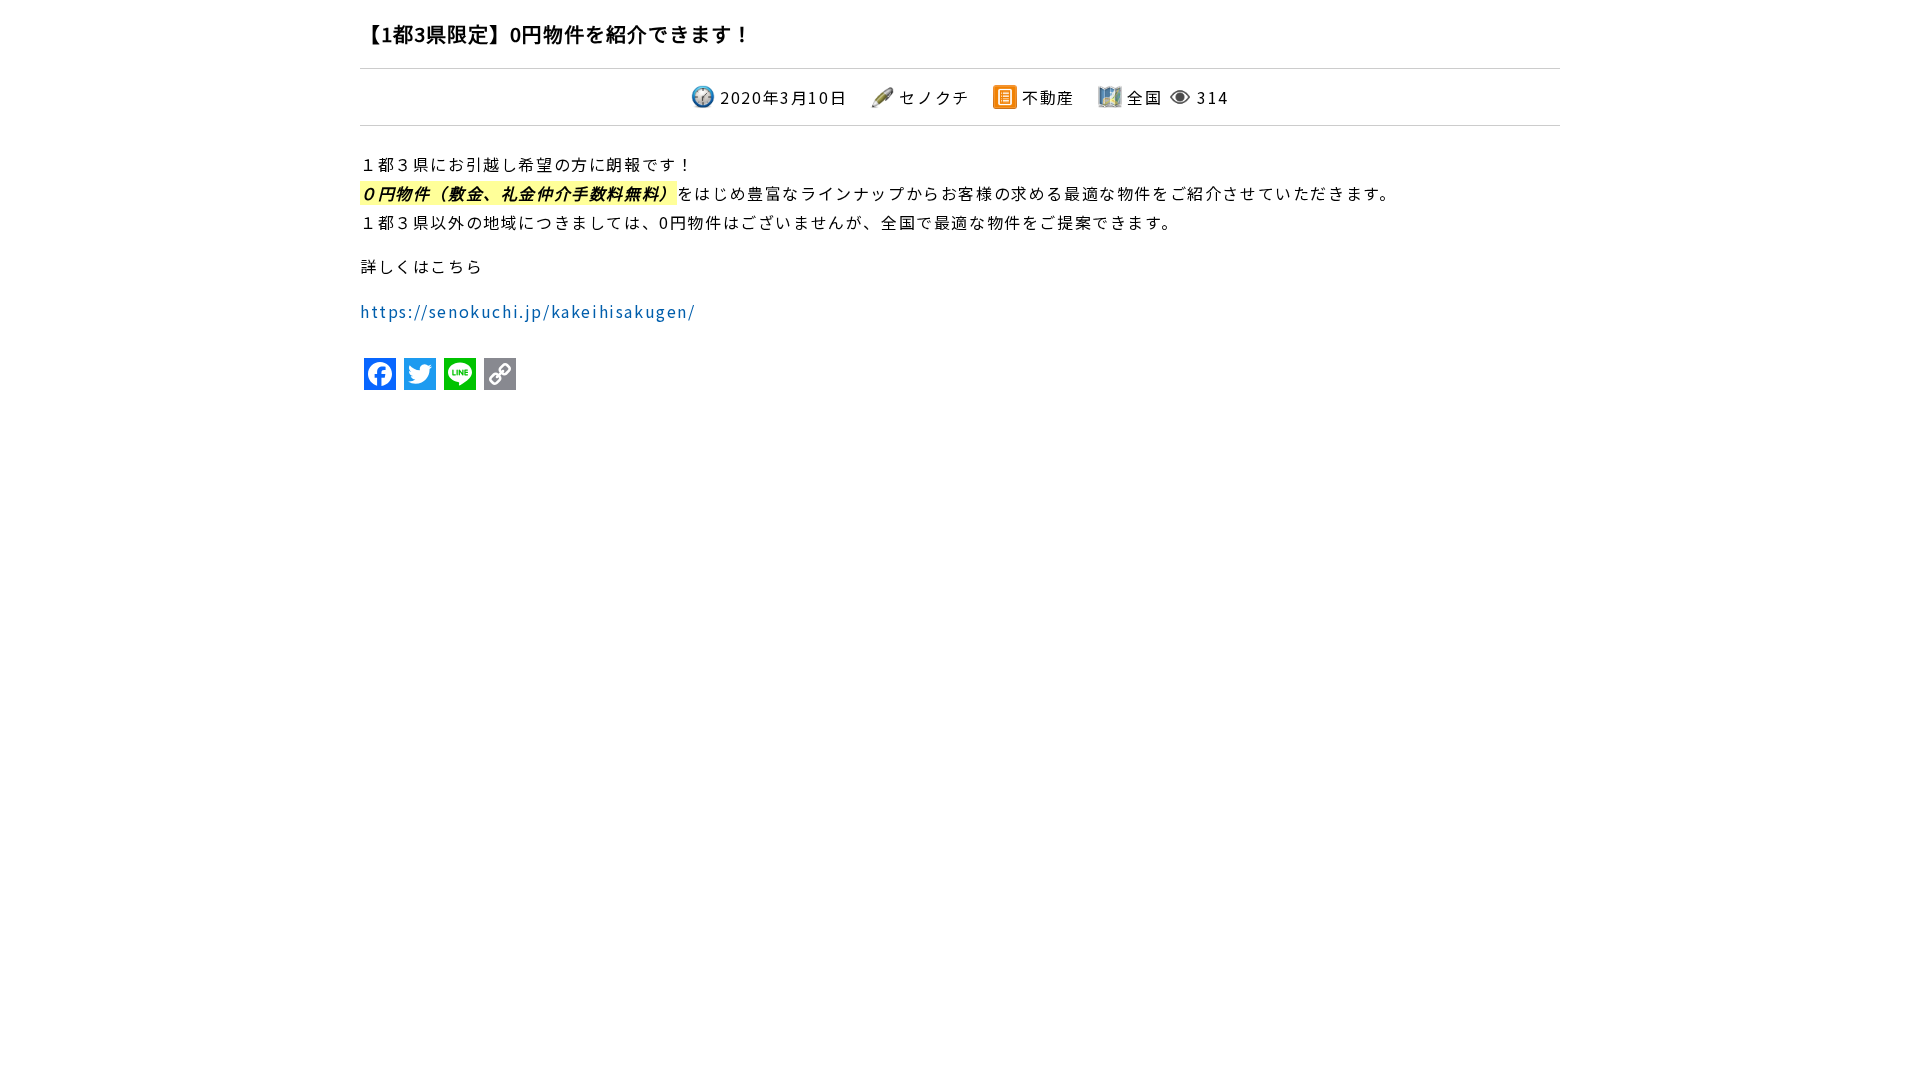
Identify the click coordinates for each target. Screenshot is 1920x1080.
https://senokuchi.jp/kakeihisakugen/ (528, 311)
